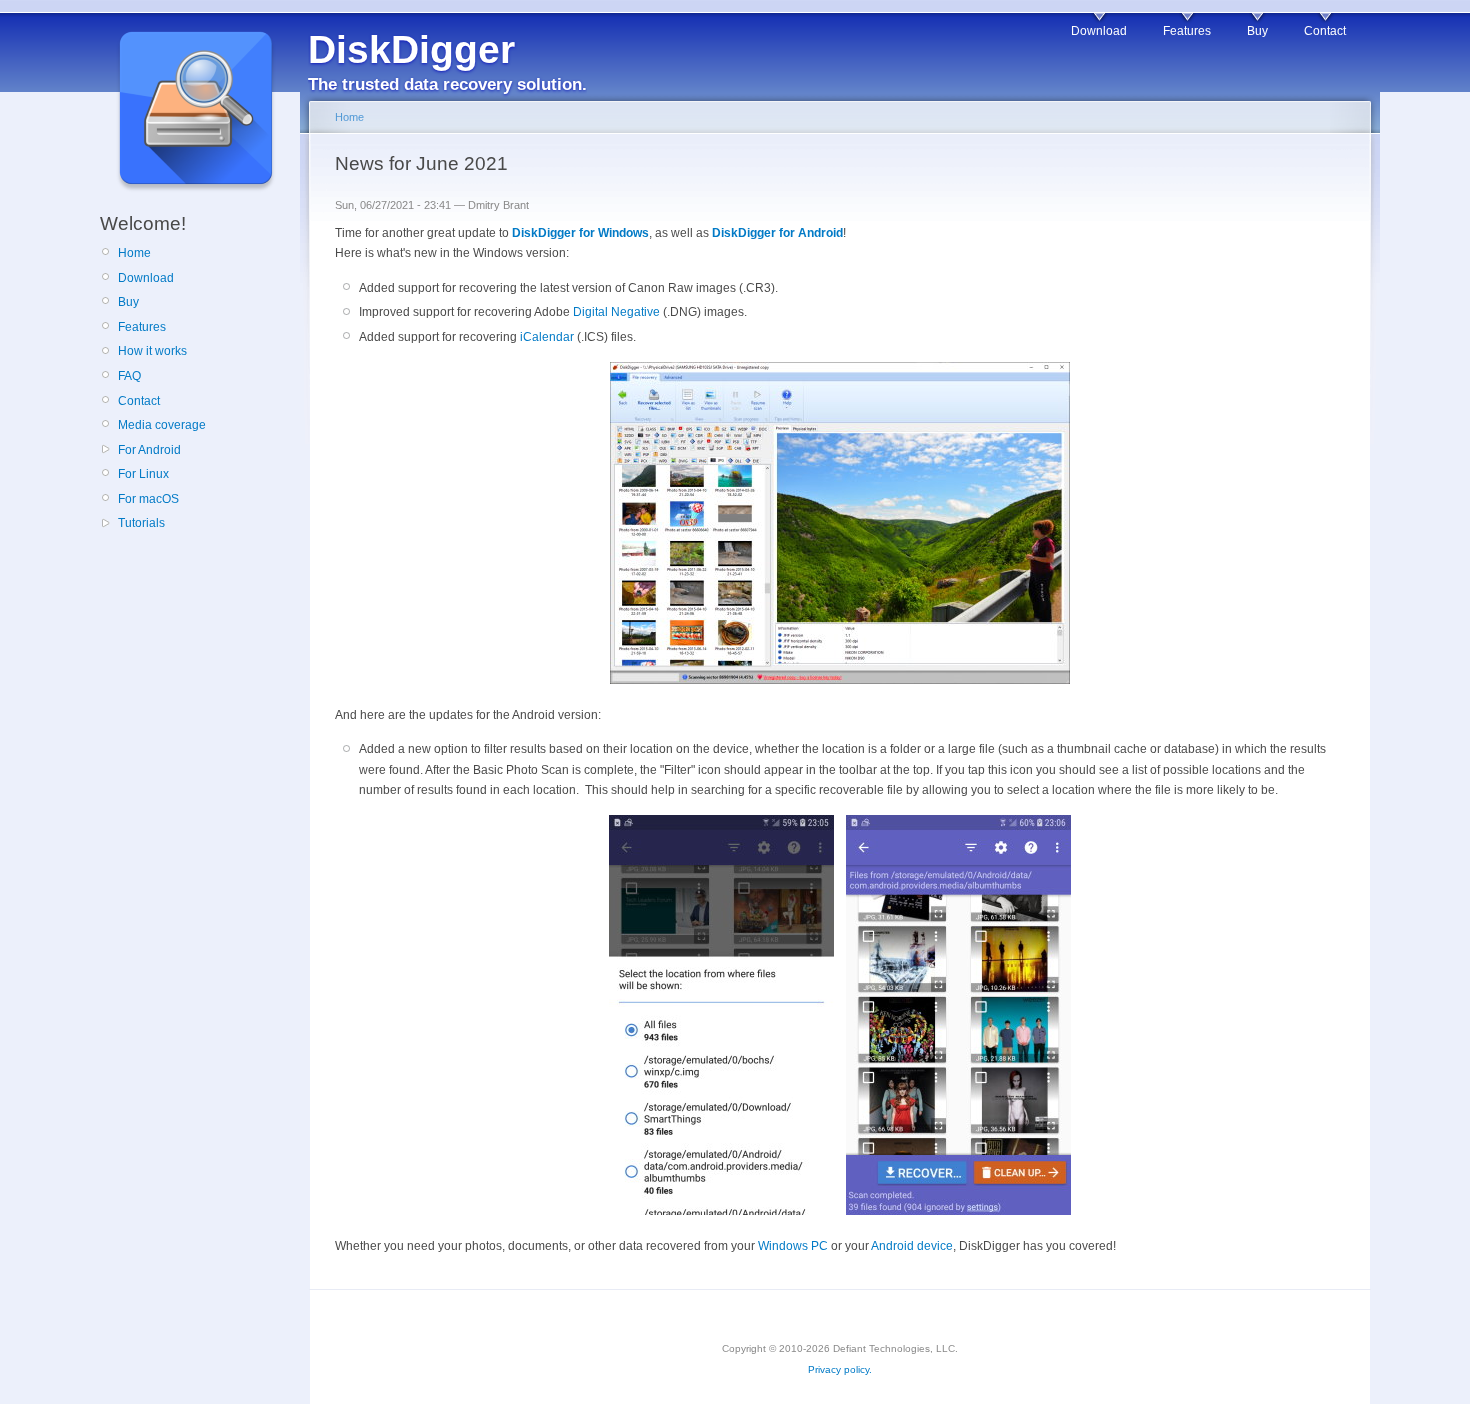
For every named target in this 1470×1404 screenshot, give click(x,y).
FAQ (129, 376)
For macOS (148, 499)
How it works (152, 351)
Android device (912, 1246)
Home (134, 253)
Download (1099, 31)
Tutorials (141, 523)
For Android (149, 450)
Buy (1257, 31)
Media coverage (162, 425)
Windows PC (793, 1246)
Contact (1325, 31)
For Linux (143, 474)
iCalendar (547, 337)
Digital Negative (616, 312)
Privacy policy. (840, 1369)
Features (1187, 31)
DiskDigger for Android (777, 233)
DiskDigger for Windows (580, 233)
